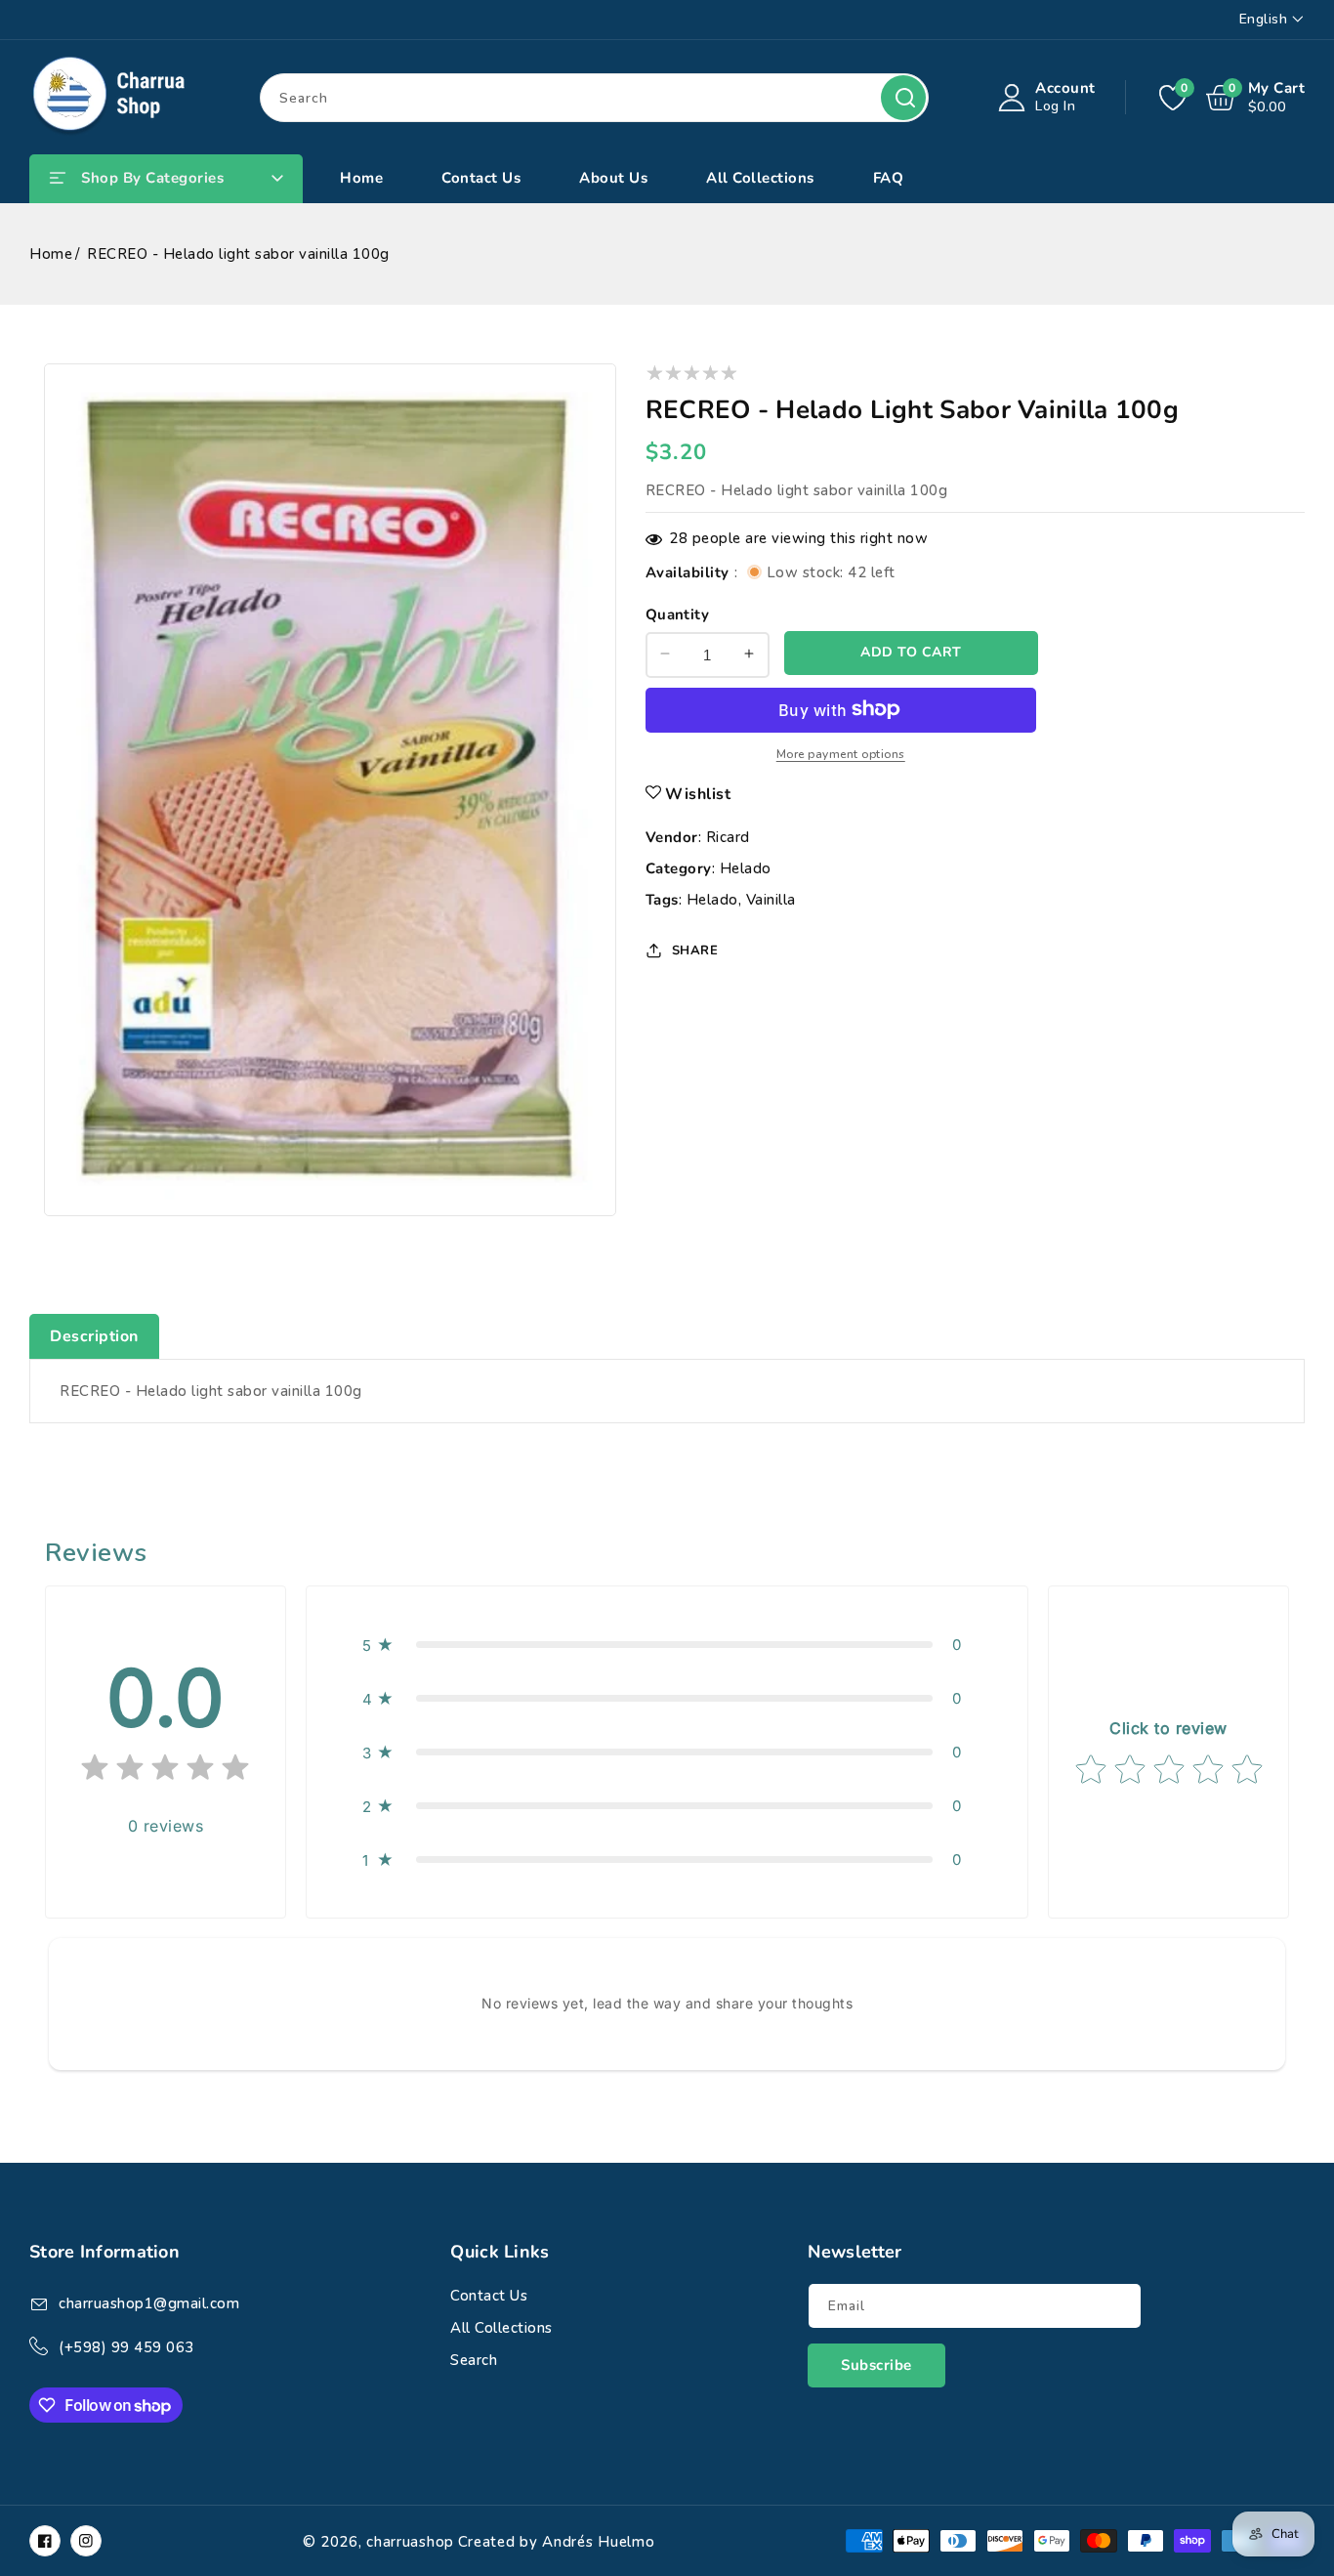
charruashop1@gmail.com (149, 2303)
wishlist (698, 793)
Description (94, 1336)
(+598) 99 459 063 (126, 2347)
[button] (667, 1645)
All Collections (501, 2328)
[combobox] (594, 98)
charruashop (410, 2542)
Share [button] (695, 950)
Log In (1055, 106)
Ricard (728, 836)
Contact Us (489, 2296)
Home (51, 254)
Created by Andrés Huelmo (557, 2542)
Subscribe (876, 2365)
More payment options (841, 753)
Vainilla (771, 899)
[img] (165, 1772)
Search (903, 98)
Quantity (677, 613)
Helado (746, 867)
